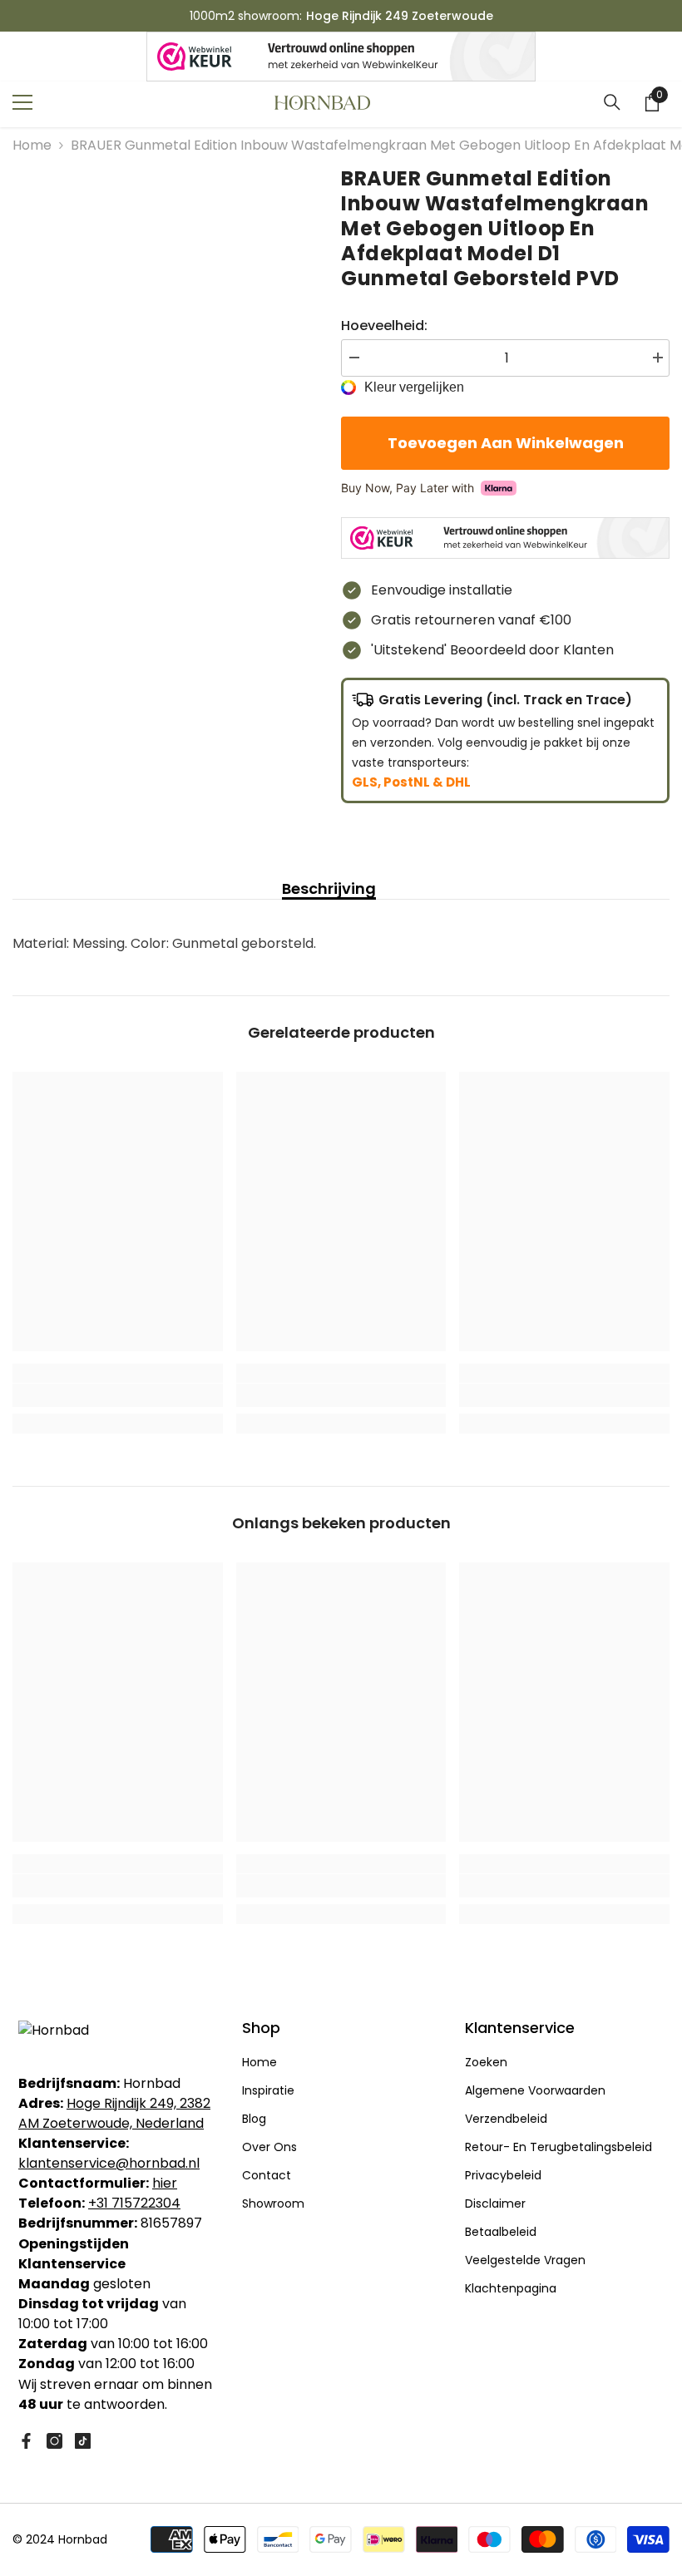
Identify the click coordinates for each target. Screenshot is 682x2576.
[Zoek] (612, 102)
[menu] (22, 102)
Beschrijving (329, 889)
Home (32, 145)
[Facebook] (26, 2441)
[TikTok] (83, 2441)
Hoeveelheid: (384, 326)
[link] (118, 1395)
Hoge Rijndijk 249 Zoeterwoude (400, 16)
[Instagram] (54, 2441)
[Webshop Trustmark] (341, 57)
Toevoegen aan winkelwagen (506, 443)
